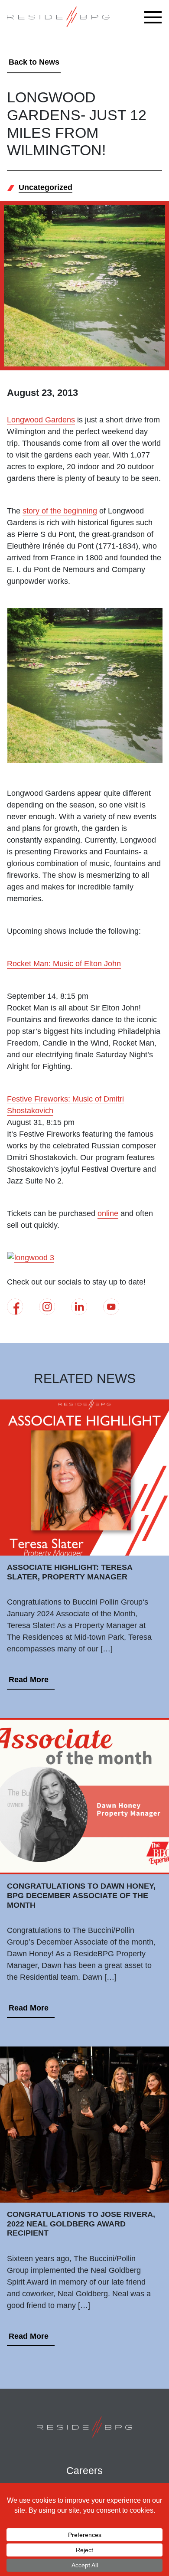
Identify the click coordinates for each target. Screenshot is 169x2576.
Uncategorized (45, 187)
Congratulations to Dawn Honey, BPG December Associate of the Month (81, 1895)
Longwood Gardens (41, 420)
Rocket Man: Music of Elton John (64, 964)
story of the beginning (60, 511)
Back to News (34, 62)
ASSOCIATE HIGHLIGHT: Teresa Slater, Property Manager (70, 1572)
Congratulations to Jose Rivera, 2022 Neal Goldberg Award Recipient (81, 2224)
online (108, 1213)
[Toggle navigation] (155, 17)
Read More (29, 1680)
